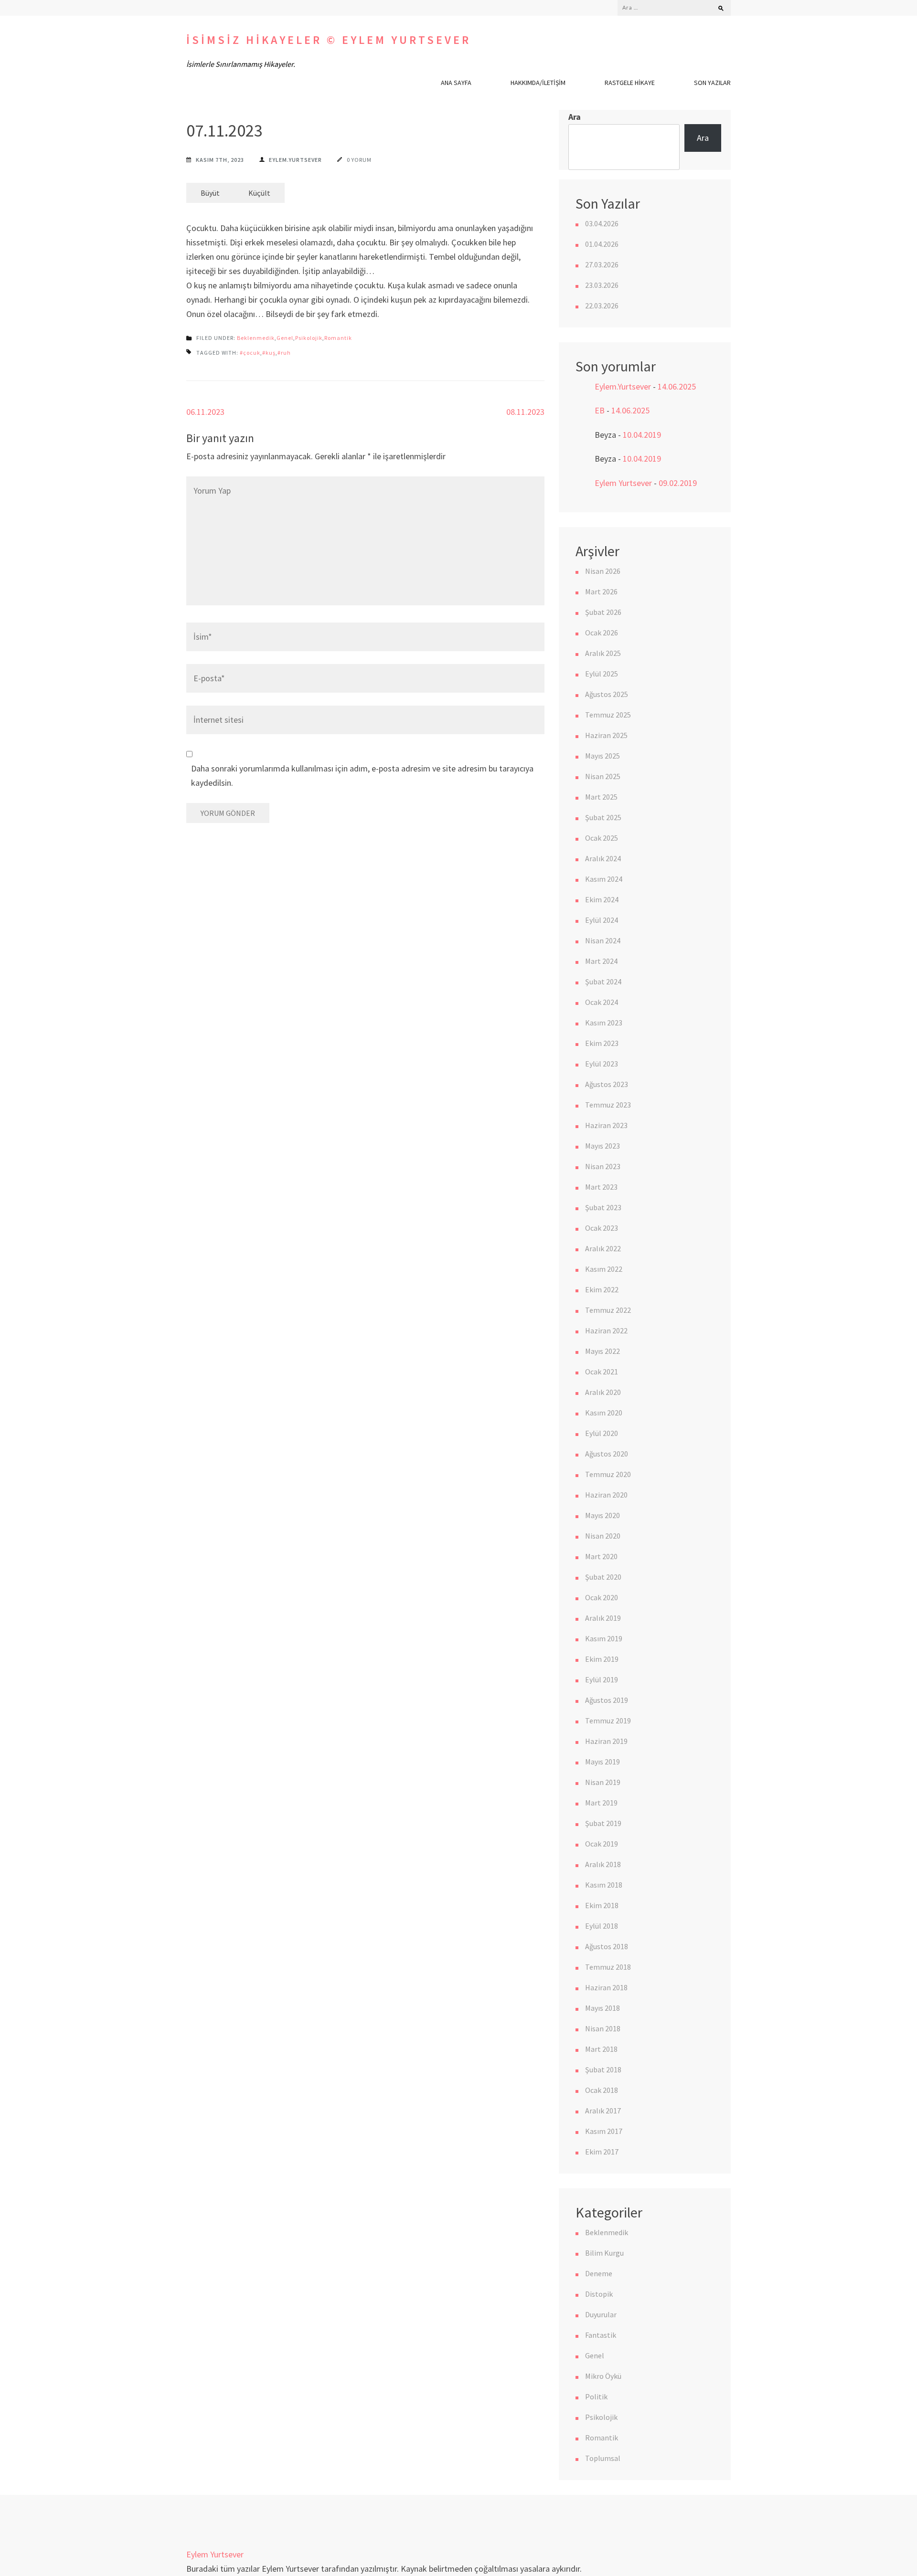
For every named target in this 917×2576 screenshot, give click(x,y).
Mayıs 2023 (602, 1146)
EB (600, 410)
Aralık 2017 (603, 2111)
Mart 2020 (601, 1556)
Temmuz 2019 (608, 1721)
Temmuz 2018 (608, 1967)
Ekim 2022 (602, 1289)
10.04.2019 (642, 435)
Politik (596, 2397)
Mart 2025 (601, 797)
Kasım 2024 (604, 879)
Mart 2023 (601, 1187)
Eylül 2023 (602, 1064)
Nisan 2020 (603, 1536)
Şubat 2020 (603, 1577)
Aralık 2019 (603, 1618)
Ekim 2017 (602, 2152)
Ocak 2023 (602, 1228)
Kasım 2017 (604, 2131)
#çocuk (250, 353)
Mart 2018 (601, 2049)
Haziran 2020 (606, 1495)
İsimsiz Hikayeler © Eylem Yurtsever (329, 40)
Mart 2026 (601, 591)
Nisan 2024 (603, 940)
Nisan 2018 (603, 2028)
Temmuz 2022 (608, 1310)
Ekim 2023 (602, 1043)
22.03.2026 (602, 306)
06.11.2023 (205, 412)
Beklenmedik (256, 338)
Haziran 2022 (606, 1330)
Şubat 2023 (603, 1207)
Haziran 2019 (606, 1741)
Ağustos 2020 (607, 1454)
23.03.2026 (602, 285)
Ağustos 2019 (607, 1700)
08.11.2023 (525, 412)
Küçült (259, 193)
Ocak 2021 (602, 1372)
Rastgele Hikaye (630, 83)
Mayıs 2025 (602, 756)
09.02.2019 (678, 483)
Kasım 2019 (604, 1638)
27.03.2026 (602, 264)
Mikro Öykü (603, 2376)
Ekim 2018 (602, 1905)
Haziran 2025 (606, 735)
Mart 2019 (601, 1803)
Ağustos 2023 (607, 1084)
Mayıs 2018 (602, 2008)
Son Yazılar (712, 83)
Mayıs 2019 (602, 1762)
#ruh (284, 353)
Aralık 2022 (603, 1248)
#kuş (269, 353)
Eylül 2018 (602, 1926)
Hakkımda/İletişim (538, 83)
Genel (285, 338)
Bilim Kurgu (604, 2253)
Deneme (599, 2273)
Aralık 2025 (603, 653)
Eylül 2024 (602, 920)
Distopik (599, 2294)
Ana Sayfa (456, 83)
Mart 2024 (601, 961)
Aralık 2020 (603, 1392)
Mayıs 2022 (602, 1351)
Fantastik (601, 2335)
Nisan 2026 (603, 571)
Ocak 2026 (602, 633)
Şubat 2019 (603, 1823)
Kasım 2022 (604, 1269)
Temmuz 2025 (608, 715)
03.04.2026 (602, 223)
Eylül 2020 (602, 1433)
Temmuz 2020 (608, 1474)
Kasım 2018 (604, 1885)
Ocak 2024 (602, 1002)
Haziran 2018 (606, 1987)
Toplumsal (603, 2458)
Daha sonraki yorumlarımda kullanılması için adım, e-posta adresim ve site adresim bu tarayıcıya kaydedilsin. (362, 776)
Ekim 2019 (602, 1659)
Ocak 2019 (602, 1844)
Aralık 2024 (603, 858)
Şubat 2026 (603, 612)
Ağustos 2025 (607, 694)
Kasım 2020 (604, 1413)
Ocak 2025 (602, 838)
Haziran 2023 (606, 1125)
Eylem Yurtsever (623, 483)
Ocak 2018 (602, 2090)
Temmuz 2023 (608, 1105)
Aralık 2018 (603, 1864)
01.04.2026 (602, 244)
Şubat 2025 (603, 817)
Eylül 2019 (602, 1679)
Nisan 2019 (603, 1782)
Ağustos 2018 (607, 1946)
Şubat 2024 (603, 982)
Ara (575, 117)
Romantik (338, 338)
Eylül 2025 (602, 674)
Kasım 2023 (604, 1023)
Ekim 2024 (602, 899)
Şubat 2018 (603, 2069)
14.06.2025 (677, 386)
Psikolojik (309, 338)
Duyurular (601, 2314)
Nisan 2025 (603, 776)
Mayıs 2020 (602, 1515)
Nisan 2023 (603, 1166)
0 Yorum (359, 160)
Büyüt (210, 193)
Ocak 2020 (602, 1597)
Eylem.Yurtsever (295, 160)
